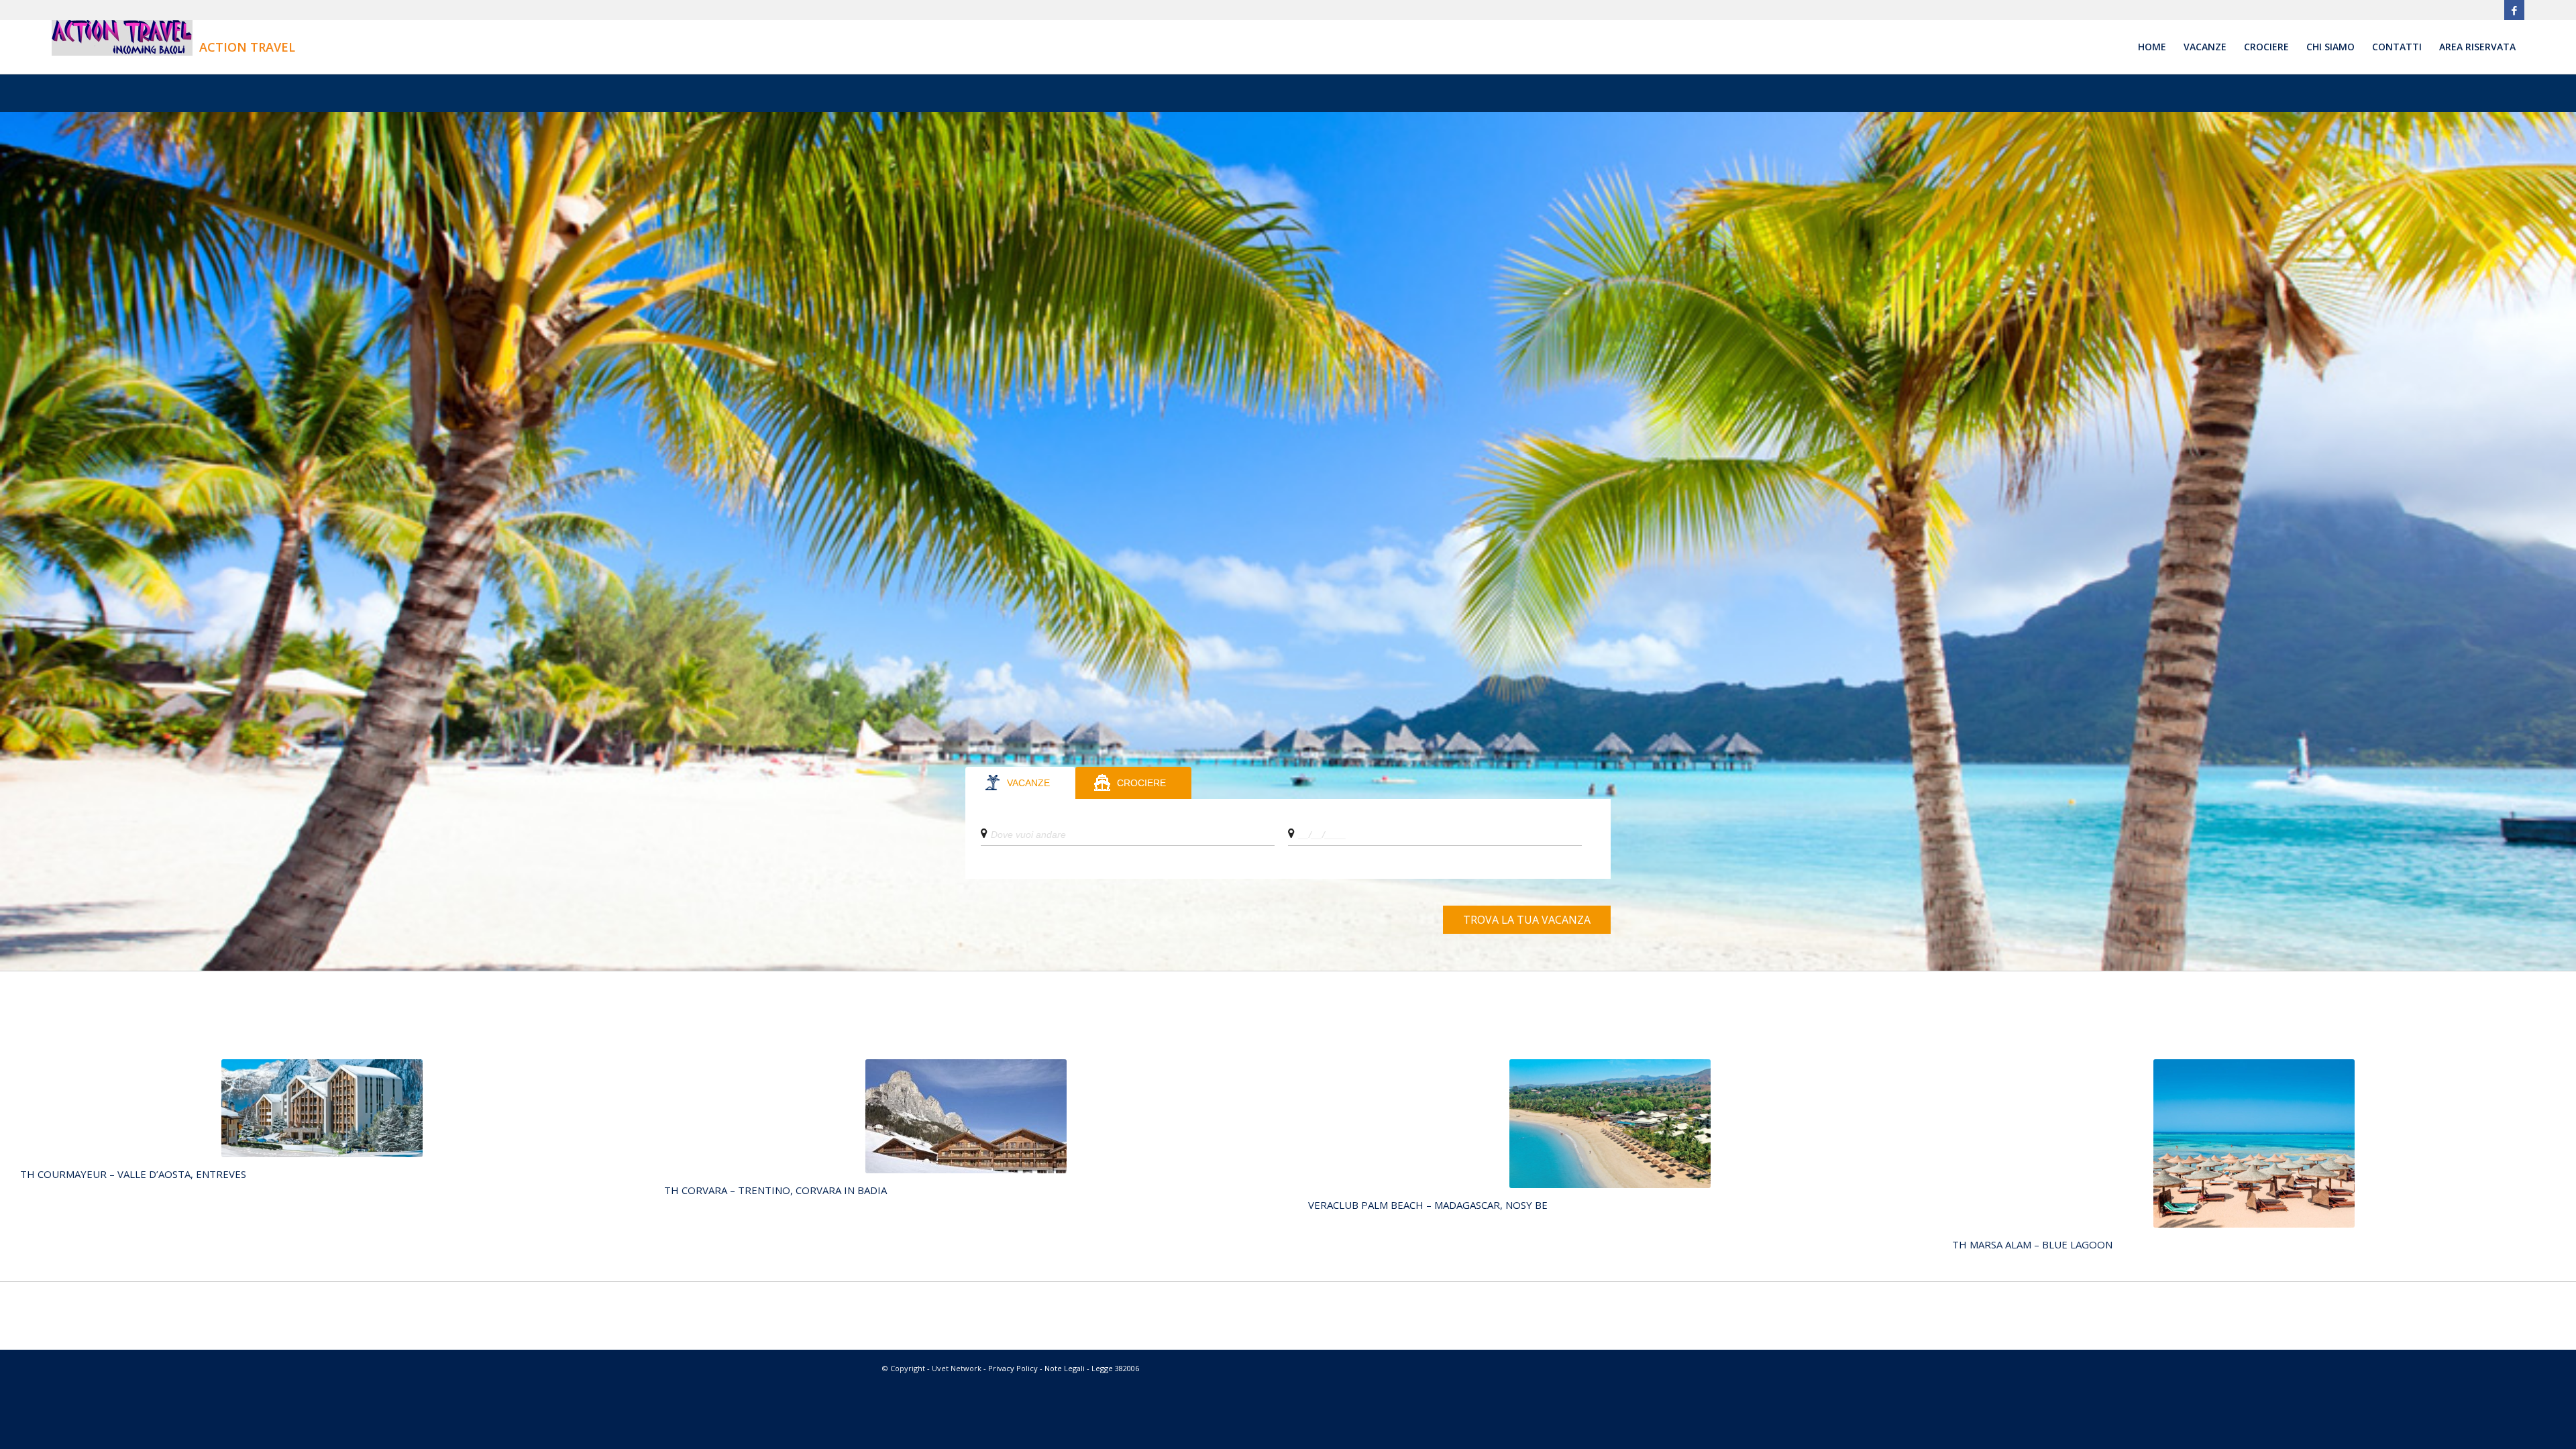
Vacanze (1028, 783)
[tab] (1020, 783)
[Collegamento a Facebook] (2514, 10)
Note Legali (1065, 1368)
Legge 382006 (1115, 1368)
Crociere (1141, 783)
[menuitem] (2152, 47)
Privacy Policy (1013, 1368)
